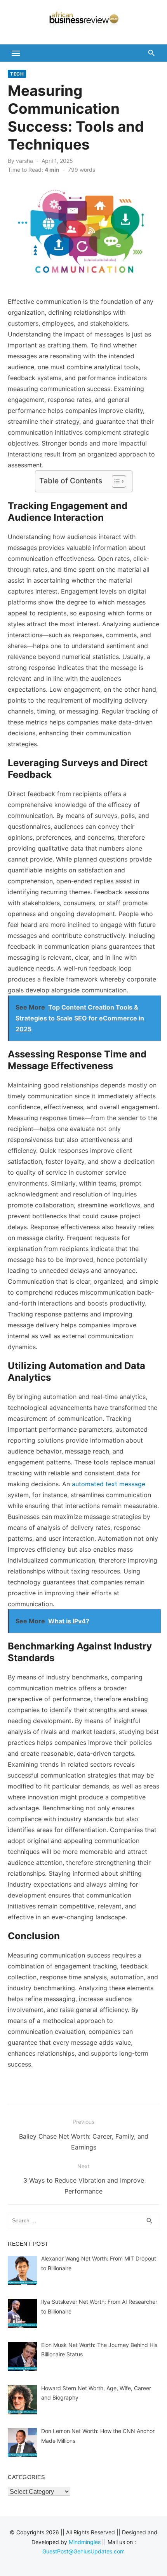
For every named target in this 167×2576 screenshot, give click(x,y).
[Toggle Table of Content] (115, 481)
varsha (24, 161)
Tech (17, 74)
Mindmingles (85, 2542)
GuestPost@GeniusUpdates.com (83, 2551)
